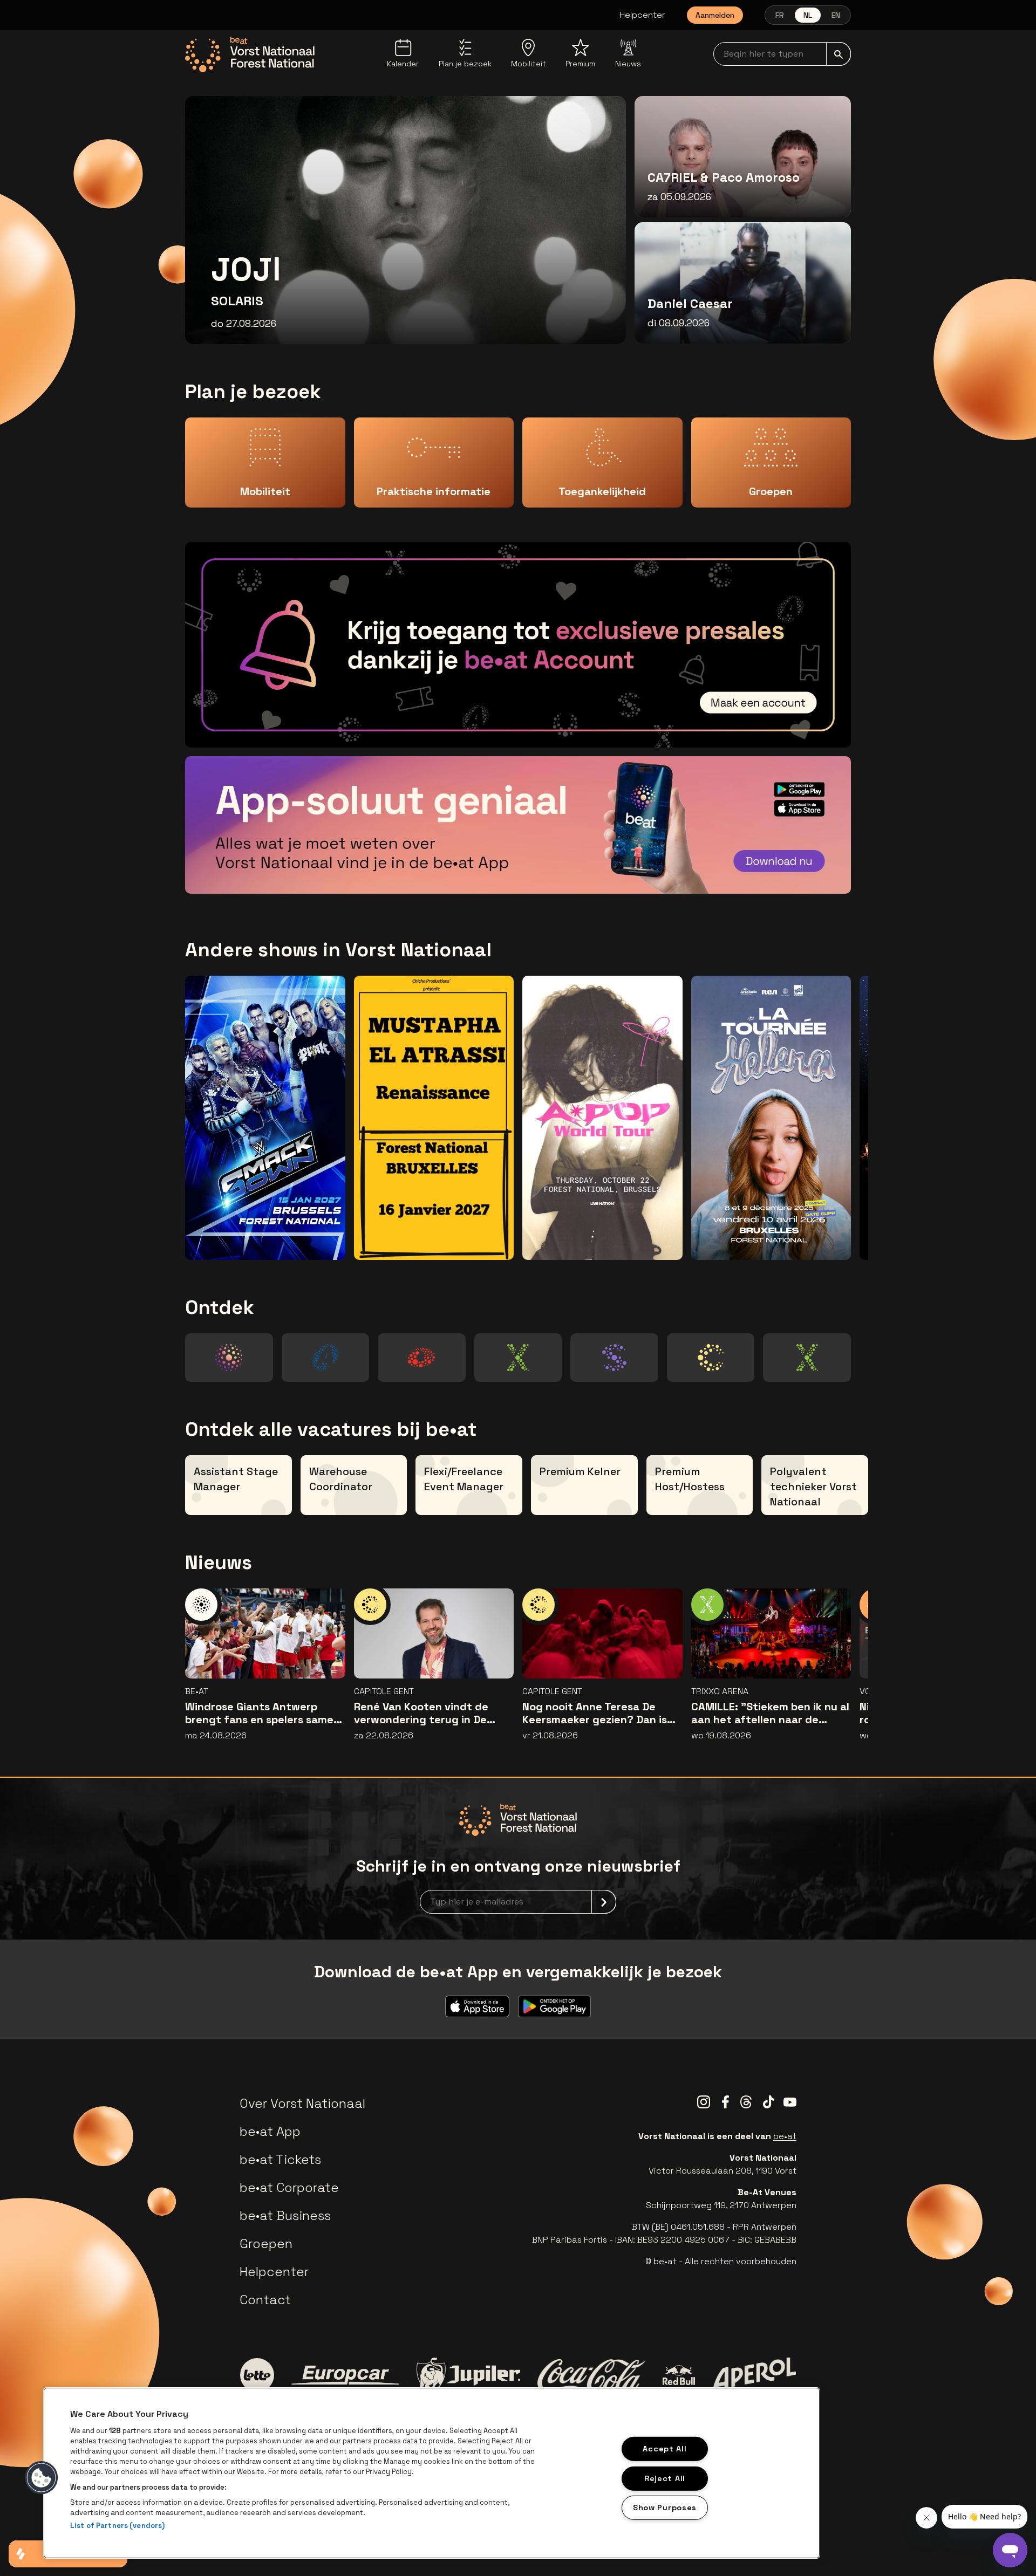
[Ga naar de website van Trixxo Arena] (518, 1358)
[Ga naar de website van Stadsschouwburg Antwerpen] (614, 1358)
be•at (785, 2136)
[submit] (839, 54)
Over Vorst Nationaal (302, 2103)
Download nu (798, 870)
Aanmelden (715, 15)
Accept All (664, 2449)
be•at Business (285, 2215)
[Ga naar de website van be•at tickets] (229, 1358)
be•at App (270, 2131)
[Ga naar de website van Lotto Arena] (421, 1358)
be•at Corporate (289, 2187)
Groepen (266, 2243)
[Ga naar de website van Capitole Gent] (711, 1358)
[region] (432, 2473)
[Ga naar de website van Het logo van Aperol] (754, 2375)
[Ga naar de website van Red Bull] (679, 2375)
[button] (42, 2478)
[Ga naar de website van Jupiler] (468, 2375)
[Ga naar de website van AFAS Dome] (325, 1358)
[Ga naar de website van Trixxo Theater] (807, 1358)
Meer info (805, 724)
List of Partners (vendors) (117, 2526)
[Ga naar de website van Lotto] (257, 2375)
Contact (265, 2300)
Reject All (665, 2478)
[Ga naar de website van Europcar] (345, 2375)
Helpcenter (642, 15)
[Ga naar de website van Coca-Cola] (591, 2375)
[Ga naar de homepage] (250, 54)
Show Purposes (665, 2508)
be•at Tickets (280, 2159)
